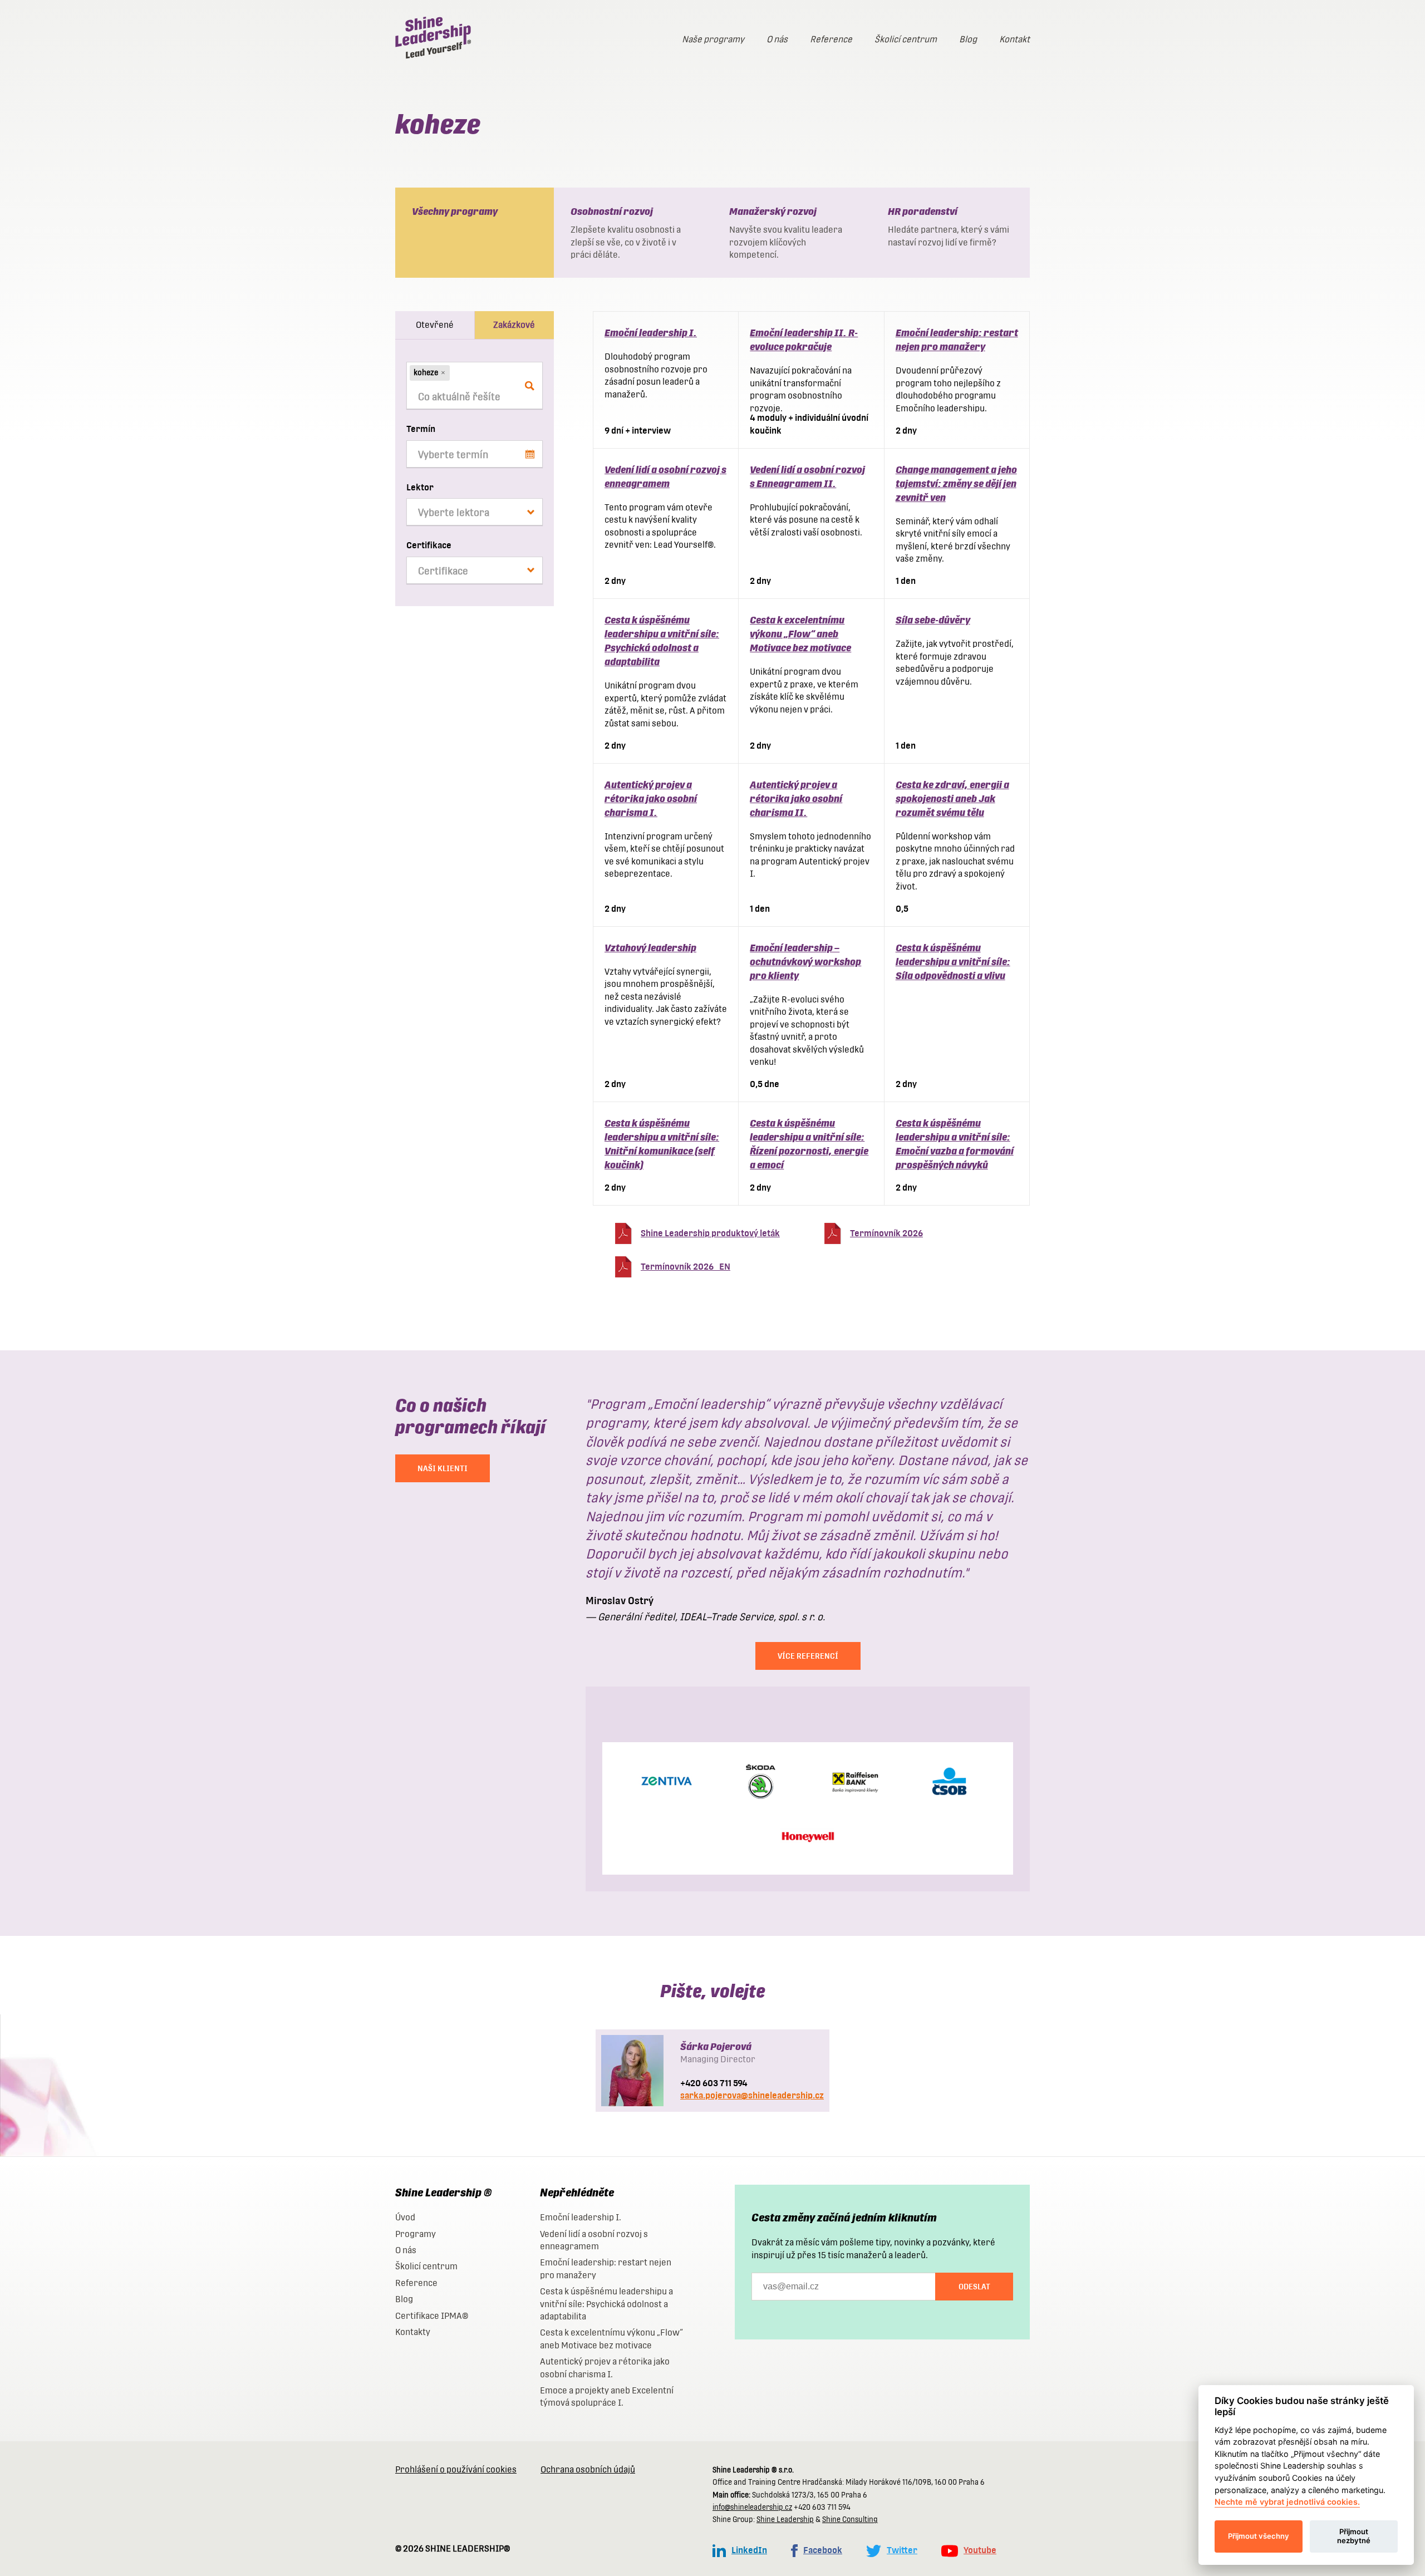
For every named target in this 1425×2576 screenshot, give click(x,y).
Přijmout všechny (1259, 2536)
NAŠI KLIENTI (443, 1468)
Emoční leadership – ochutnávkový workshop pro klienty (805, 962)
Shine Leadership (785, 2520)
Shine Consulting (850, 2520)
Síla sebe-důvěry (933, 620)
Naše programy (713, 39)
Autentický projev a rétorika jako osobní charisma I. (651, 798)
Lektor (420, 487)
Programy (416, 2234)
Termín (421, 429)
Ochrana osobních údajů (588, 2469)
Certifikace (429, 545)
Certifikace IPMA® (432, 2316)
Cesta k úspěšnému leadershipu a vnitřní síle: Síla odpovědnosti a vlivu (953, 962)
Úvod (405, 2217)
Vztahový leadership (650, 948)
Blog (968, 39)
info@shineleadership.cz (752, 2507)
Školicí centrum (906, 39)
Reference (831, 39)
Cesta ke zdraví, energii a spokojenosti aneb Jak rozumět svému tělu (952, 798)
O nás (777, 39)
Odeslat (974, 2287)
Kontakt (1014, 39)
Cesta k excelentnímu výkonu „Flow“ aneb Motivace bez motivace (800, 634)
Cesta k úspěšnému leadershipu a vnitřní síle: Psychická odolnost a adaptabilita (606, 2304)
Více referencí (808, 1656)
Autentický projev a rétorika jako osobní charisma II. (796, 798)
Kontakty (413, 2332)
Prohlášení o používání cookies (456, 2469)
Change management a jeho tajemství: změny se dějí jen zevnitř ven (956, 483)
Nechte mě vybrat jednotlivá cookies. (1287, 2502)
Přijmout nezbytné (1354, 2536)
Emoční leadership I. (651, 333)
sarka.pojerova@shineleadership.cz (752, 2095)
